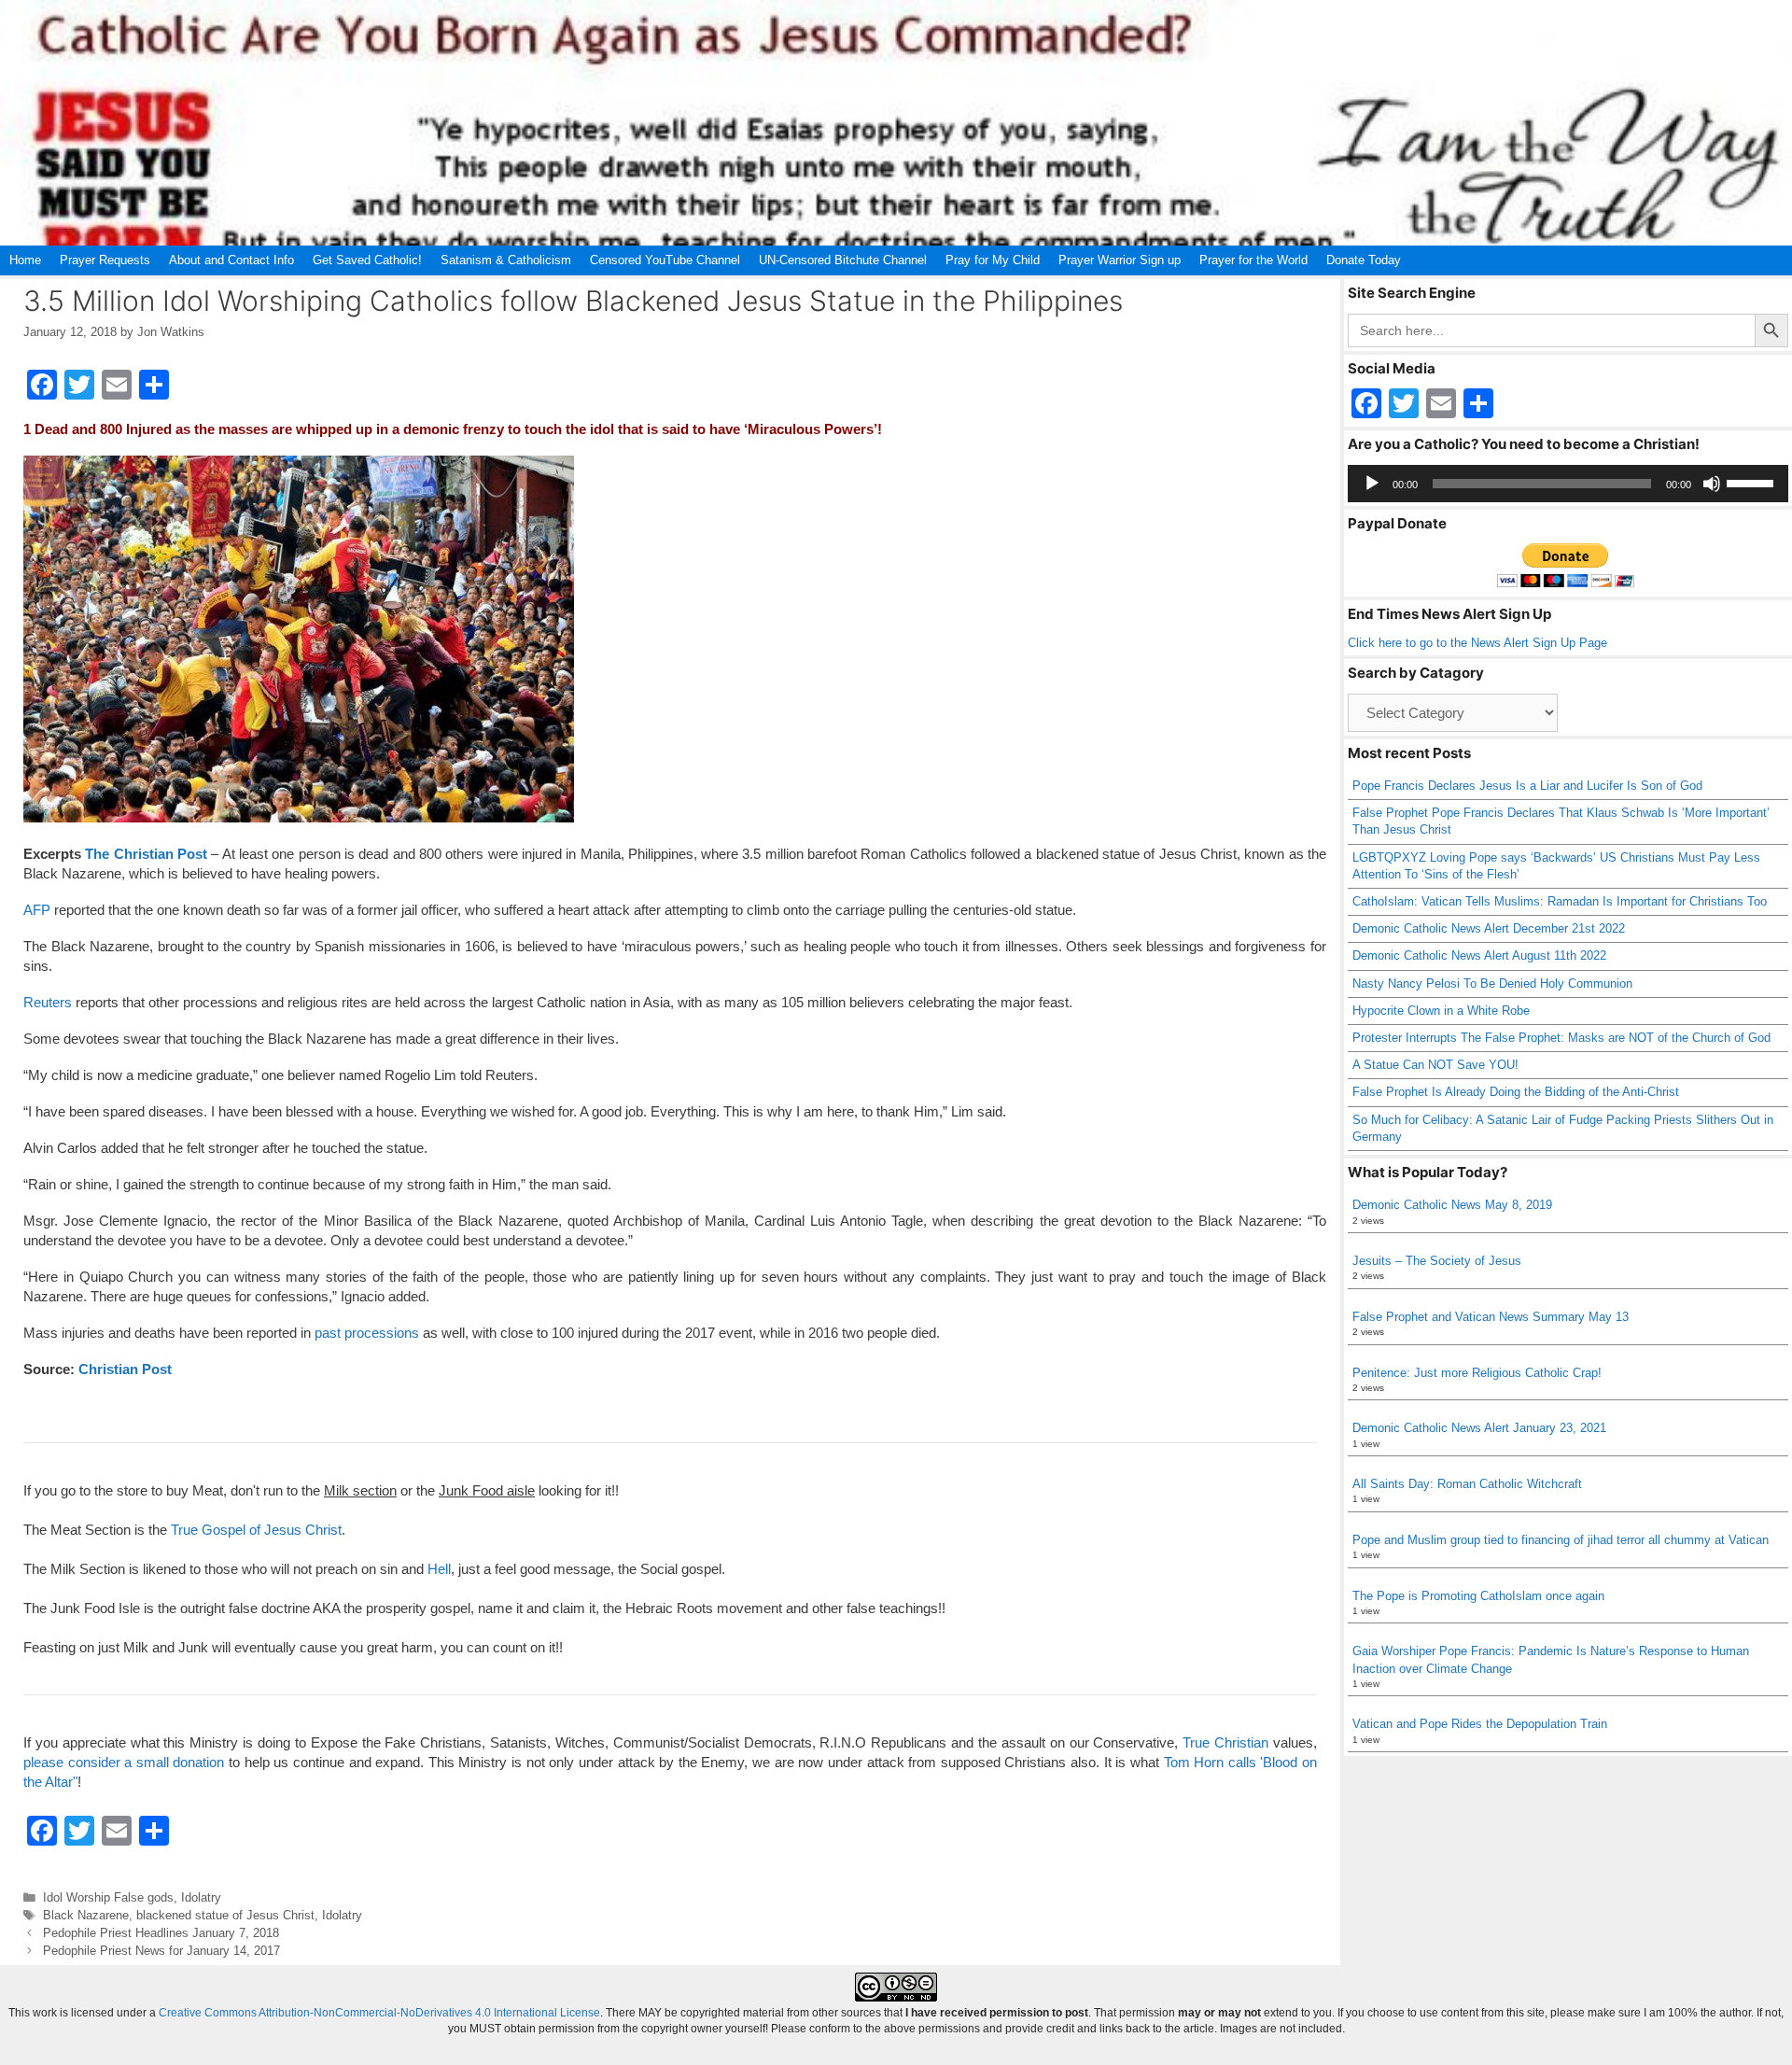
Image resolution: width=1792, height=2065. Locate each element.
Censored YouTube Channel (665, 260)
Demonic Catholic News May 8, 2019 (1452, 1205)
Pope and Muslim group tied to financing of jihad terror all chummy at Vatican (1561, 1540)
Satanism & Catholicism (506, 260)
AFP (37, 910)
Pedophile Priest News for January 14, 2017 (161, 1951)
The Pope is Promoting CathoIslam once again (1478, 1596)
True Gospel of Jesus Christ (256, 1530)
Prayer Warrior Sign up (1120, 260)
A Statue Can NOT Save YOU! (1435, 1065)
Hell (439, 1569)
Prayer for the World (1253, 260)
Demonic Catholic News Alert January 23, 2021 (1479, 1428)
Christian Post (125, 1369)
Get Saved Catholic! (367, 260)
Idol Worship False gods (108, 1897)
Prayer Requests (105, 260)
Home (25, 260)
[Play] (1372, 484)
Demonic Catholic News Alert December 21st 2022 (1489, 928)
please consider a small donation (124, 1762)
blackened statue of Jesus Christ (225, 1915)
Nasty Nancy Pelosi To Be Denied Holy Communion (1492, 983)
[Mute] (1712, 484)
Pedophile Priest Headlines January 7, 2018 (161, 1933)
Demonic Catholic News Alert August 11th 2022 (1479, 955)
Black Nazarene (86, 1915)
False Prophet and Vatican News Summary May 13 (1491, 1317)
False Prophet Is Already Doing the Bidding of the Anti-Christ (1516, 1092)
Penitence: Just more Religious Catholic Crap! (1477, 1373)
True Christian (1225, 1742)
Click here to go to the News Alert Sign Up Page (1477, 643)
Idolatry (201, 1897)
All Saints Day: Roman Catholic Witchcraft (1467, 1484)
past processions (367, 1333)
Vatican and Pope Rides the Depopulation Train (1480, 1724)
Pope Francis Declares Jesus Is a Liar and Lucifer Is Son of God (1527, 786)
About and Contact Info (231, 260)
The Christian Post (146, 854)
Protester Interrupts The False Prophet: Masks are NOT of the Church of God (1561, 1038)
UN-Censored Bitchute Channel (843, 260)
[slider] (1753, 482)
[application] (1568, 484)
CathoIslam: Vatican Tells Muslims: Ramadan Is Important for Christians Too (1560, 901)
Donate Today (1364, 260)
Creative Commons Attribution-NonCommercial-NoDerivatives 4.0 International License (379, 2013)
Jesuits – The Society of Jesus (1437, 1261)
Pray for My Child (993, 260)
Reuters (48, 1002)
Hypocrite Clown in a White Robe (1441, 1011)
